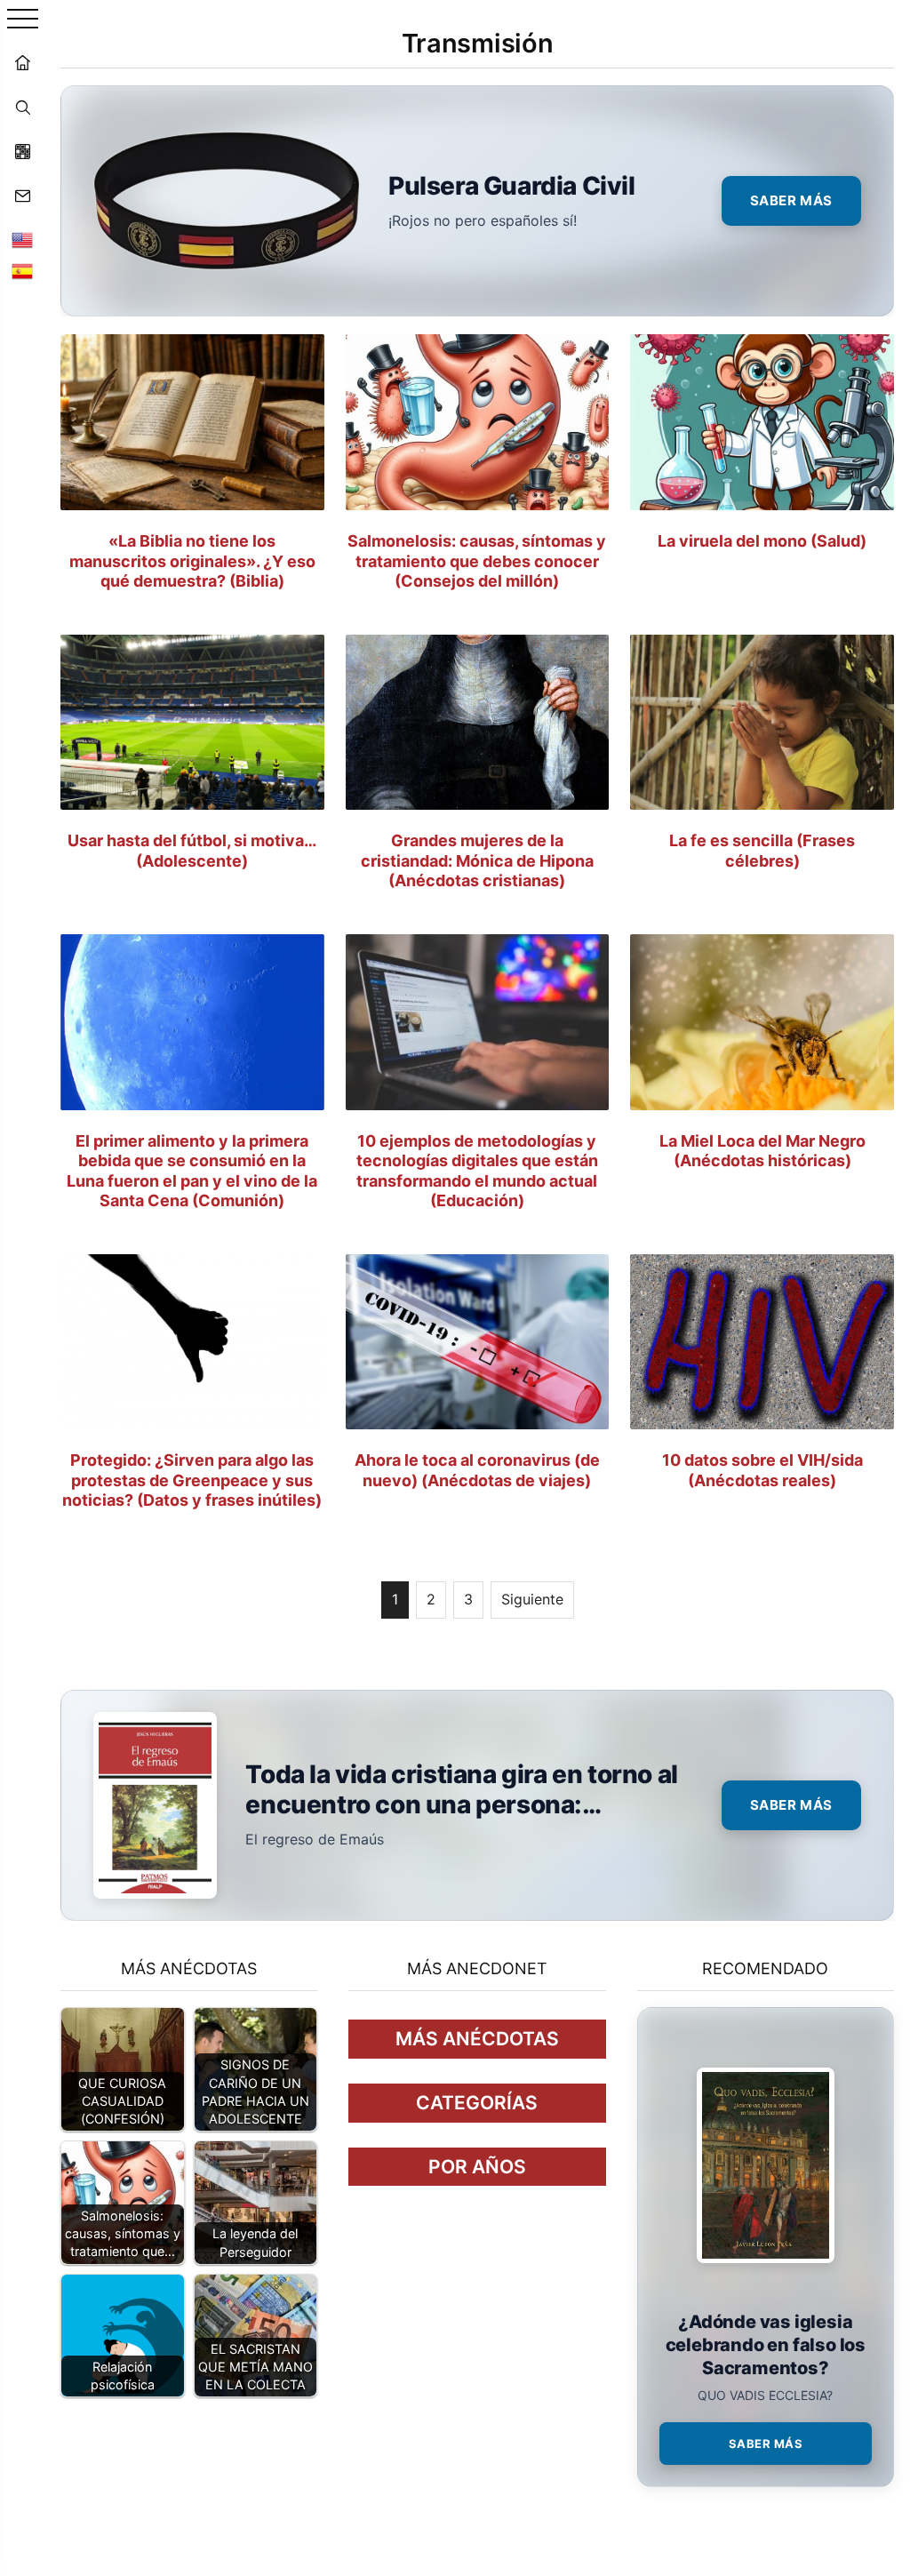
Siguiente (532, 1599)
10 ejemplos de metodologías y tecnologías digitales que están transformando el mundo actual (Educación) (477, 1171)
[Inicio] (22, 62)
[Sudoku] (22, 151)
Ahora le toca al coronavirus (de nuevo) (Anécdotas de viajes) (477, 1470)
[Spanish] (22, 271)
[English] (22, 240)
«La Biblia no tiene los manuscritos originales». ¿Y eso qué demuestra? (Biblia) (192, 561)
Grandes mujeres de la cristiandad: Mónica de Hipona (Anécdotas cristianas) (477, 860)
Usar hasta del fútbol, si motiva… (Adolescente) (192, 851)
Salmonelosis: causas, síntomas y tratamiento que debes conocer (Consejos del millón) (477, 561)
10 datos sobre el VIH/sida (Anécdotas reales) (762, 1470)
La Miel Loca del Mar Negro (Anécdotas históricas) (762, 1151)
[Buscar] (22, 107)
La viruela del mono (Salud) (762, 541)
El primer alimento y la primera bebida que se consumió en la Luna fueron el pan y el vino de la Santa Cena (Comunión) (192, 1171)
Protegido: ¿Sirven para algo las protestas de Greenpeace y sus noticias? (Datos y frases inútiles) (192, 1480)
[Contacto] (22, 196)
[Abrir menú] (23, 20)
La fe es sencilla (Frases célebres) (762, 851)
